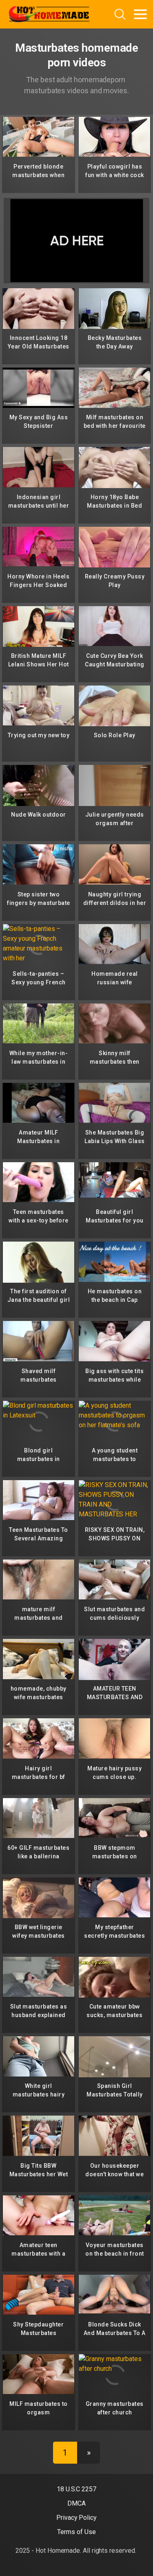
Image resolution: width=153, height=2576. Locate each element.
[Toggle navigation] (140, 14)
